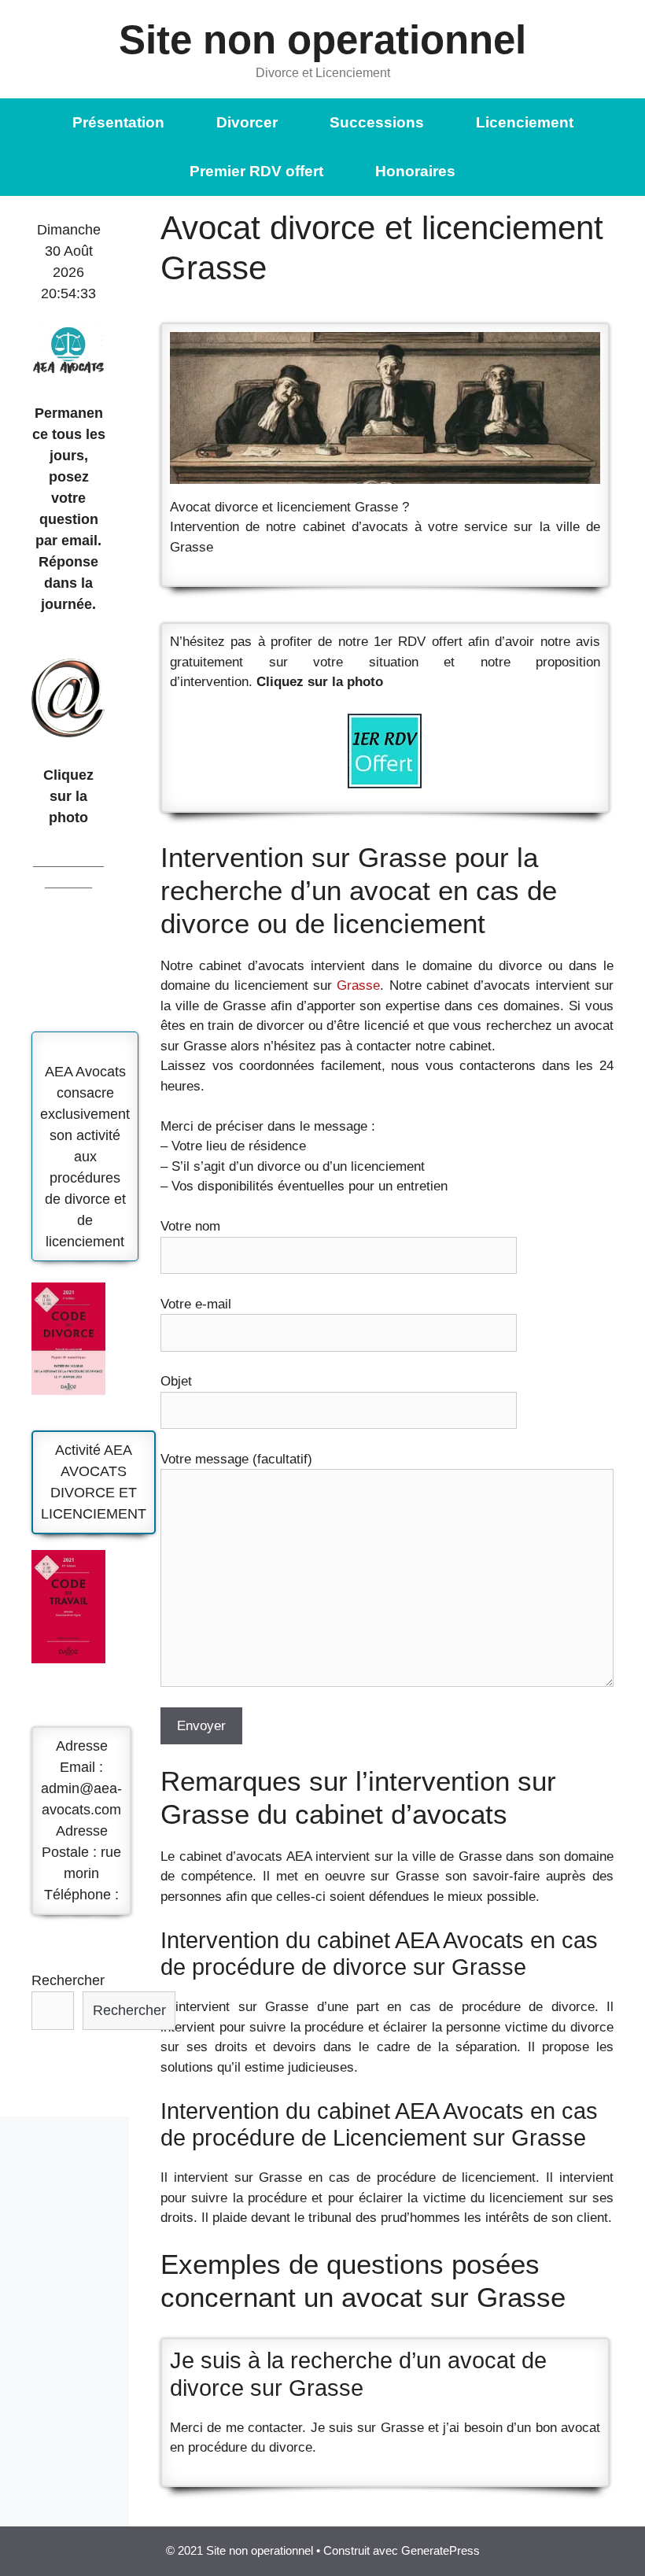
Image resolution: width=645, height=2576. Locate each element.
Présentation (118, 122)
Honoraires (415, 171)
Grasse (358, 985)
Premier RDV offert (256, 171)
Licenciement (525, 122)
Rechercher (68, 1980)
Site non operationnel (322, 40)
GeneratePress (440, 2550)
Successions (377, 122)
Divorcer (247, 122)
